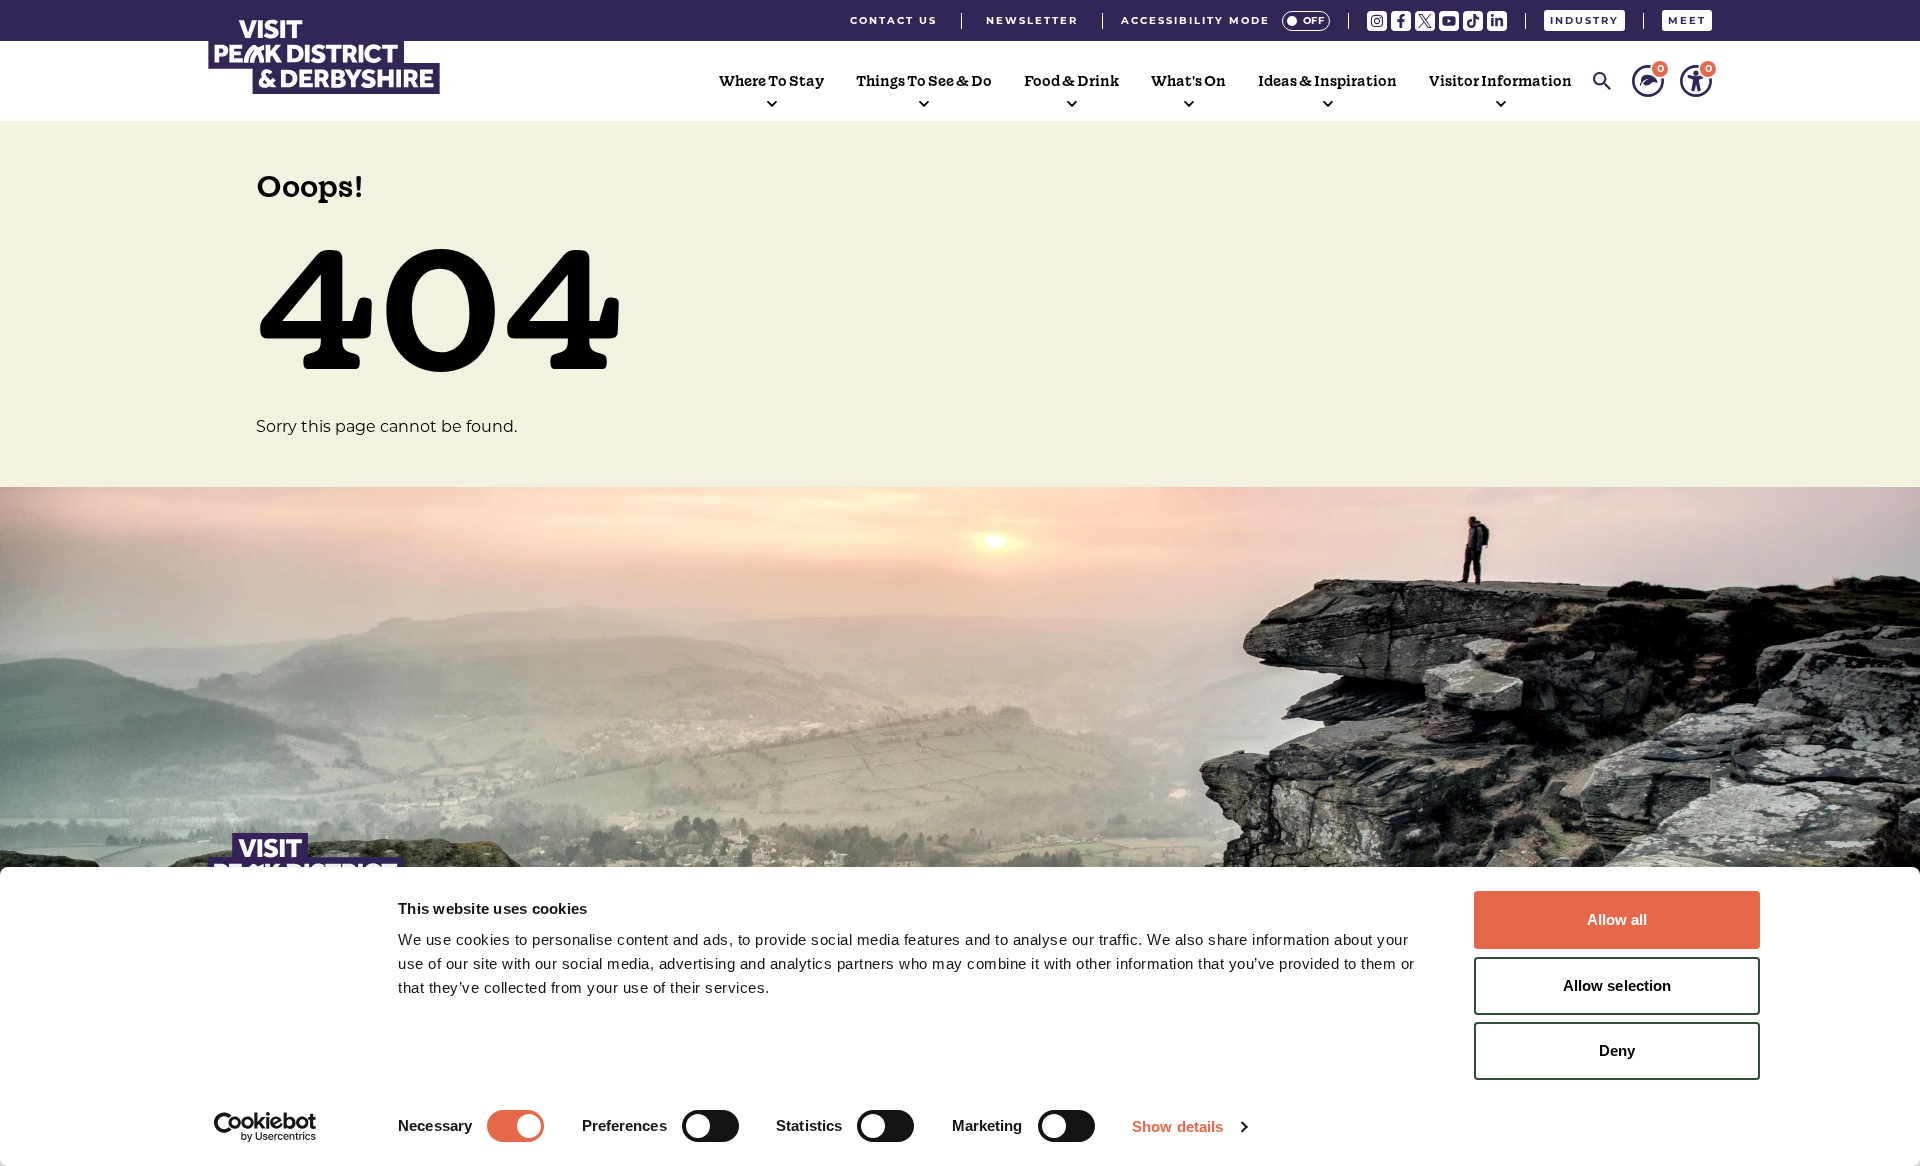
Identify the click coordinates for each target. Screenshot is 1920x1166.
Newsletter (1032, 20)
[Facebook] (1401, 21)
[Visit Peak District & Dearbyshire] (324, 54)
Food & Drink (1071, 81)
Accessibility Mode (1195, 20)
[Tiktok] (1473, 21)
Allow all (1617, 919)
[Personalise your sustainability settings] (1648, 81)
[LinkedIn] (1497, 21)
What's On (1188, 81)
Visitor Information (1500, 81)
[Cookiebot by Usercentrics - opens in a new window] (265, 1127)
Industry (1584, 20)
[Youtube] (1449, 21)
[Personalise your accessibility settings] (1696, 81)
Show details (1177, 1126)
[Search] (1602, 81)
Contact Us (893, 20)
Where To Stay (771, 81)
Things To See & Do (924, 81)
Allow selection (1617, 985)
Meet (1687, 20)
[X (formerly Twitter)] (1425, 21)
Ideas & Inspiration (1327, 81)
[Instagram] (1377, 21)
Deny (1617, 1050)
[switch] (710, 1126)
